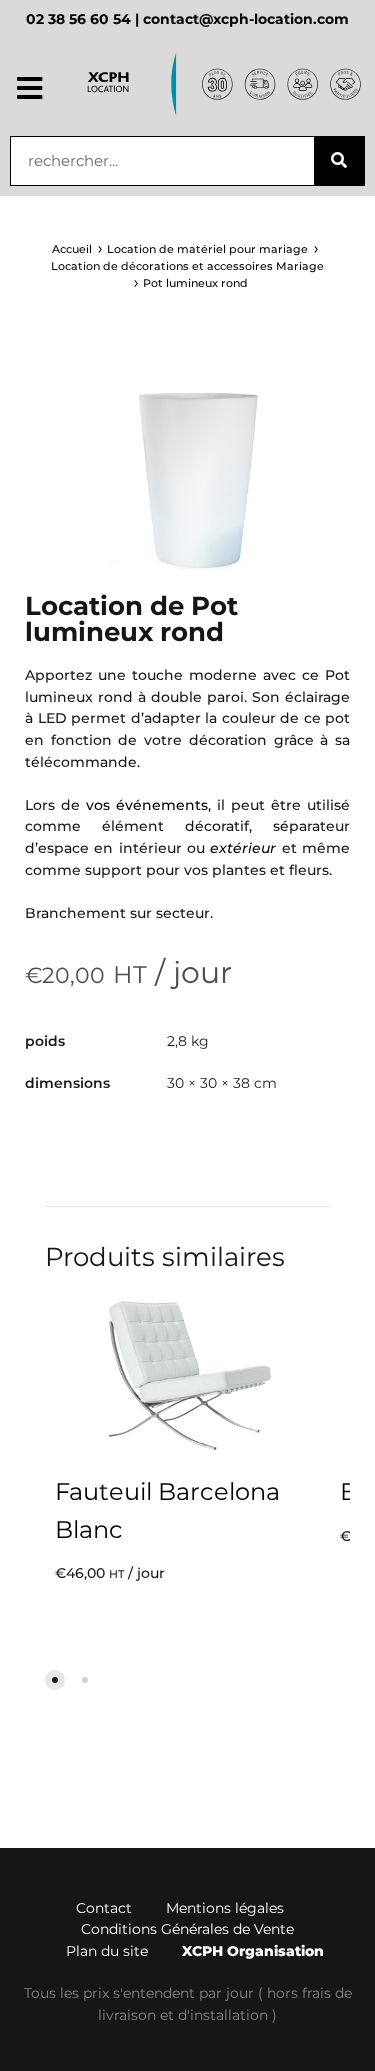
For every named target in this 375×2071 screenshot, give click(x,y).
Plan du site (107, 1951)
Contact (104, 1908)
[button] (30, 89)
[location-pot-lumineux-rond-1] (187, 472)
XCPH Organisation (253, 1951)
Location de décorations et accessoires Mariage (187, 266)
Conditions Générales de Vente (187, 1929)
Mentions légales (225, 1908)
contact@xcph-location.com (246, 19)
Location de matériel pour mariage (207, 249)
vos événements (147, 805)
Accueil (72, 249)
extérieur (243, 848)
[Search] (339, 161)
